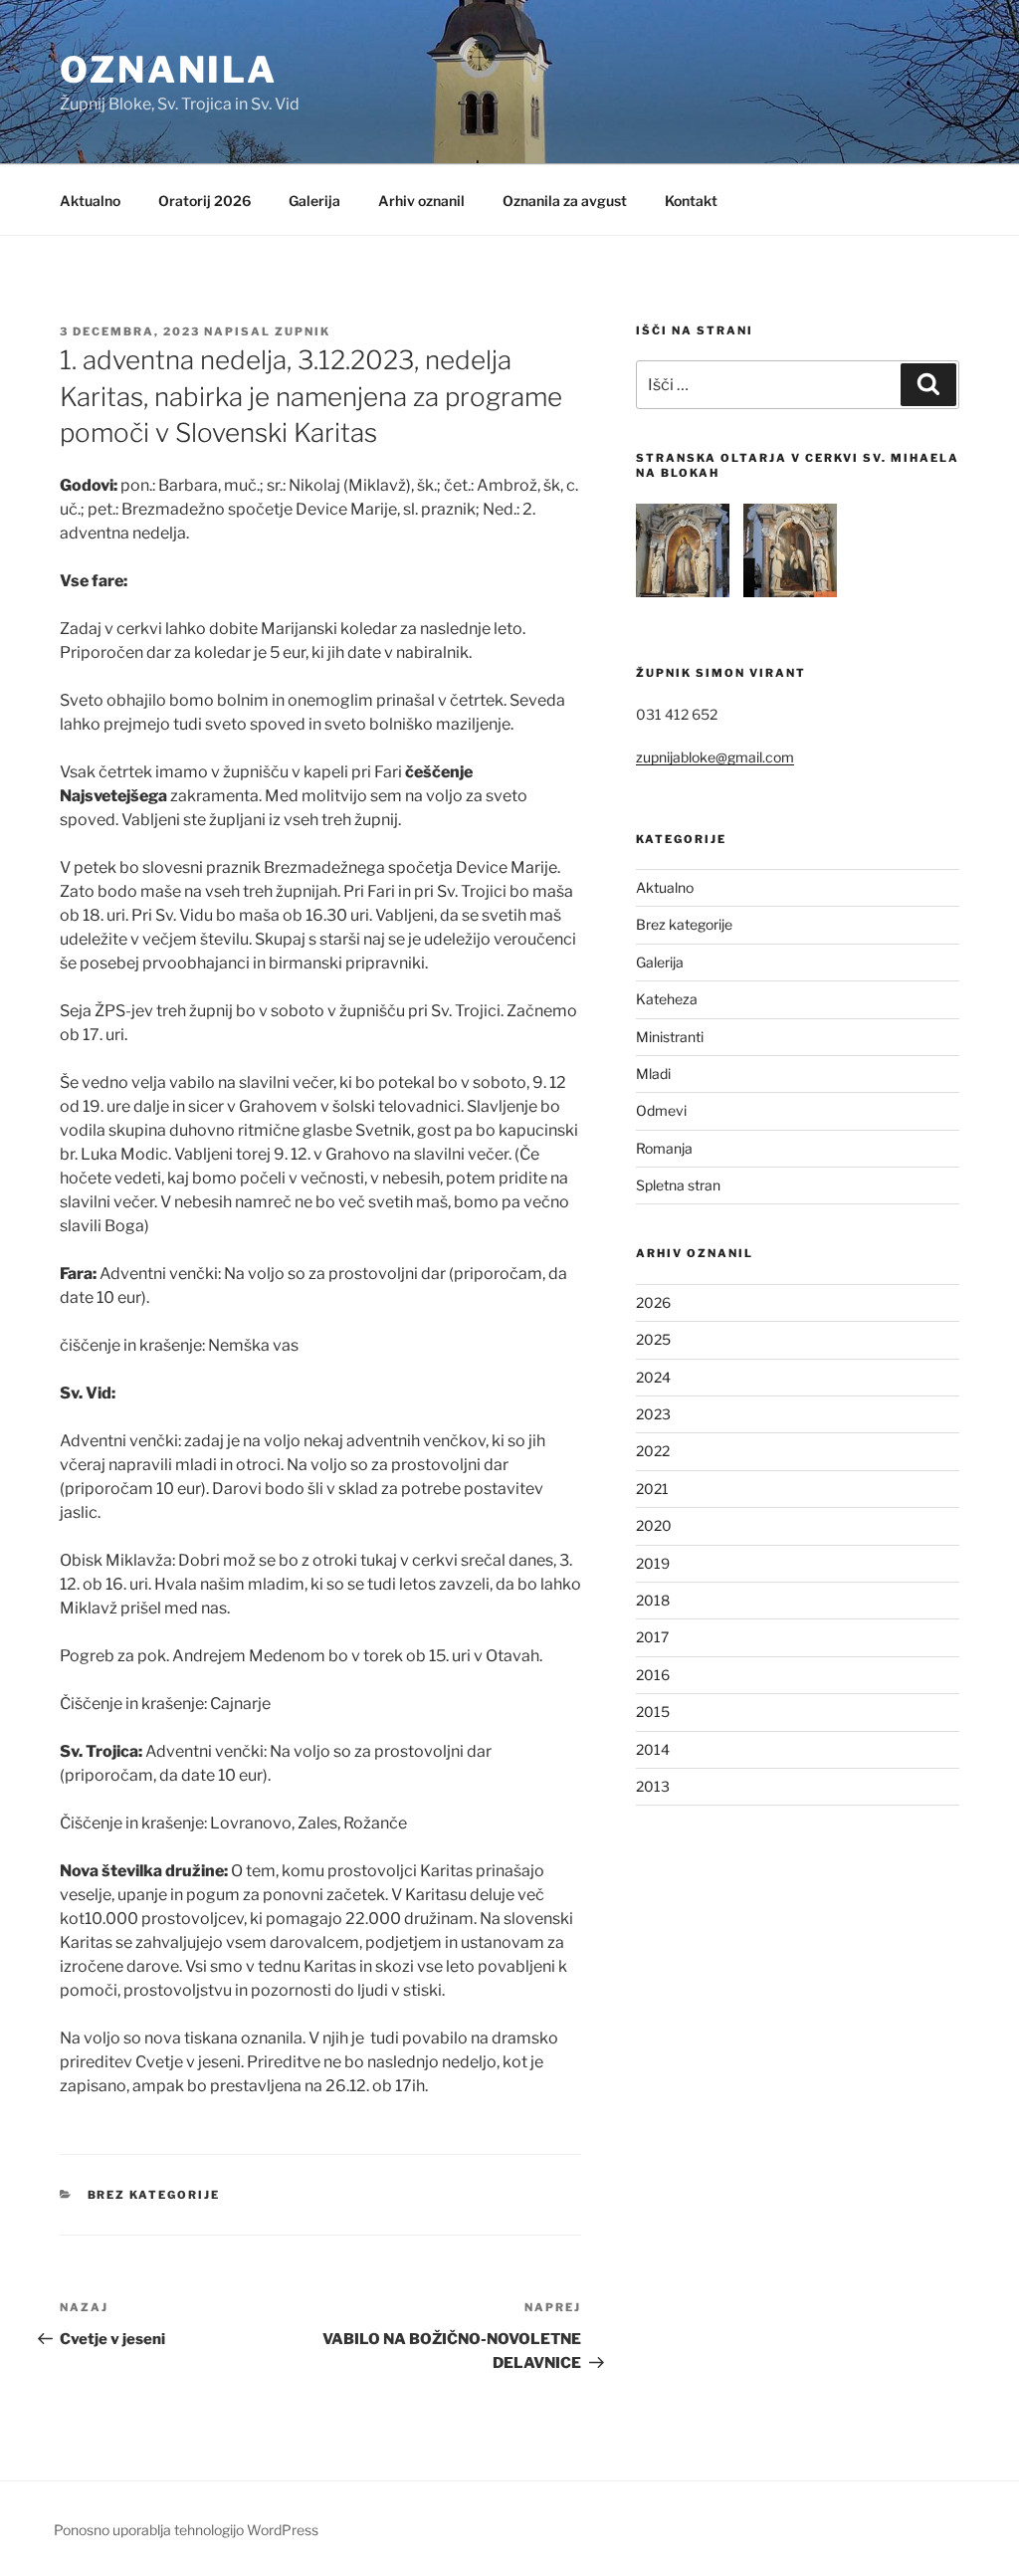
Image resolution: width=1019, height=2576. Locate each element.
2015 (653, 1712)
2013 (653, 1786)
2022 (653, 1451)
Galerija (314, 201)
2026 (653, 1302)
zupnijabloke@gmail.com (715, 757)
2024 (653, 1377)
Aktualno (90, 201)
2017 (652, 1637)
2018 (653, 1600)
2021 (652, 1489)
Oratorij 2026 (204, 201)
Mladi (653, 1073)
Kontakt (691, 201)
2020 (654, 1525)
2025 (653, 1339)
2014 (653, 1749)
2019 (653, 1563)
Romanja (664, 1148)
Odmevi (661, 1110)
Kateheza (667, 999)
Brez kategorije (154, 2195)
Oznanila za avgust (565, 201)
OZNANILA (169, 70)
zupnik (303, 331)
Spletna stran (678, 1185)
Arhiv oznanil (421, 201)
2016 (653, 1675)
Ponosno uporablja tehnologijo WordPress (186, 2530)
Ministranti (670, 1037)
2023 (653, 1414)
